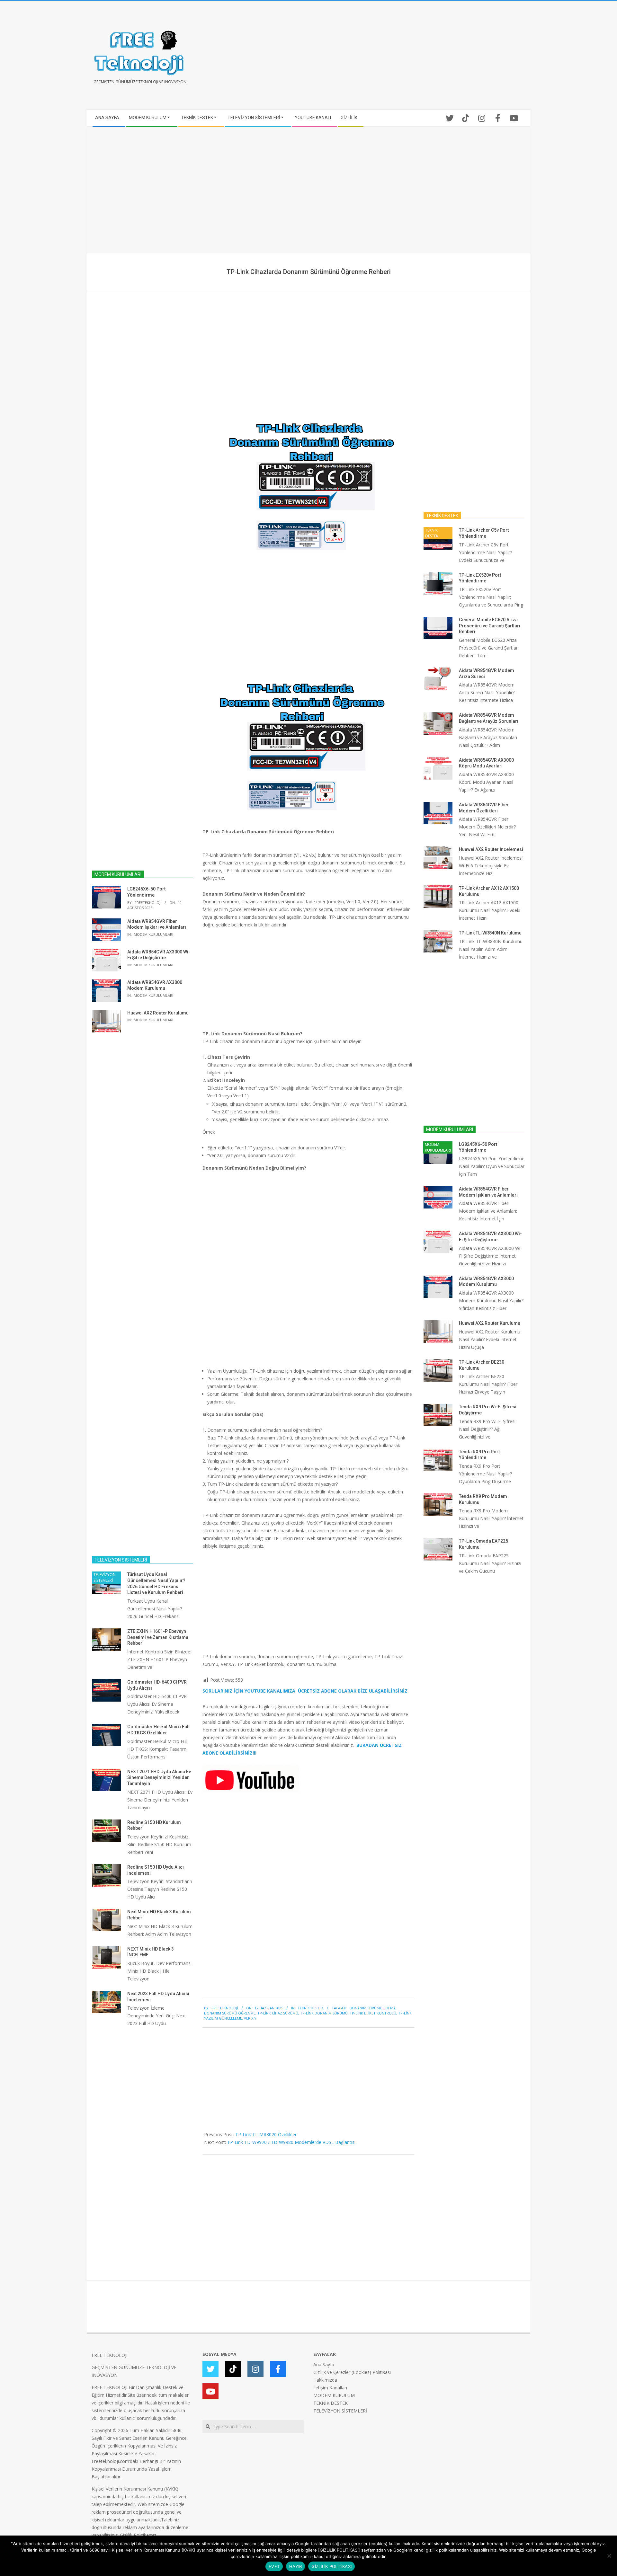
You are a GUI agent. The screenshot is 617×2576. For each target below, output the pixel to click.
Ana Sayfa (324, 2364)
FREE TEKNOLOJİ (110, 2355)
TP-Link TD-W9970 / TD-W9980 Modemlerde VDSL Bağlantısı (291, 2142)
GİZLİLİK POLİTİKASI (331, 2566)
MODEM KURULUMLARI (153, 934)
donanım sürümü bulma (372, 2008)
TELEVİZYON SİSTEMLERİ (105, 1577)
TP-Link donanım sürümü (324, 2013)
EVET (274, 2566)
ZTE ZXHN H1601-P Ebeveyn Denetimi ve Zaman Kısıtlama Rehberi (158, 1637)
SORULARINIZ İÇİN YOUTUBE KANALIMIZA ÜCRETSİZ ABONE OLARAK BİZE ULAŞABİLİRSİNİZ (305, 1691)
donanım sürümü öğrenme (230, 2013)
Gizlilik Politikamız (138, 2535)
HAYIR (295, 2566)
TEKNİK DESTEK (311, 2008)
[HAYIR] (609, 2556)
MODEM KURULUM (334, 2395)
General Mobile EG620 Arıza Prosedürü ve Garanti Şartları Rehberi (490, 626)
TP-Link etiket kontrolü (373, 2013)
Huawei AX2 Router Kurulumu (158, 1013)
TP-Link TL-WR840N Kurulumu (490, 933)
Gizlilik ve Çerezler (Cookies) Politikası (352, 2372)
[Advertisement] (417, 58)
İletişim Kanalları (330, 2388)
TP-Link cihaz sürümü (278, 2013)
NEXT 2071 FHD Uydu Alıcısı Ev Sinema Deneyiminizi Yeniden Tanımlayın (159, 1778)
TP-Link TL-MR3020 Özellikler (266, 2134)
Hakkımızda (325, 2380)
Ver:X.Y (250, 2018)
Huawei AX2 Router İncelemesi (491, 849)
